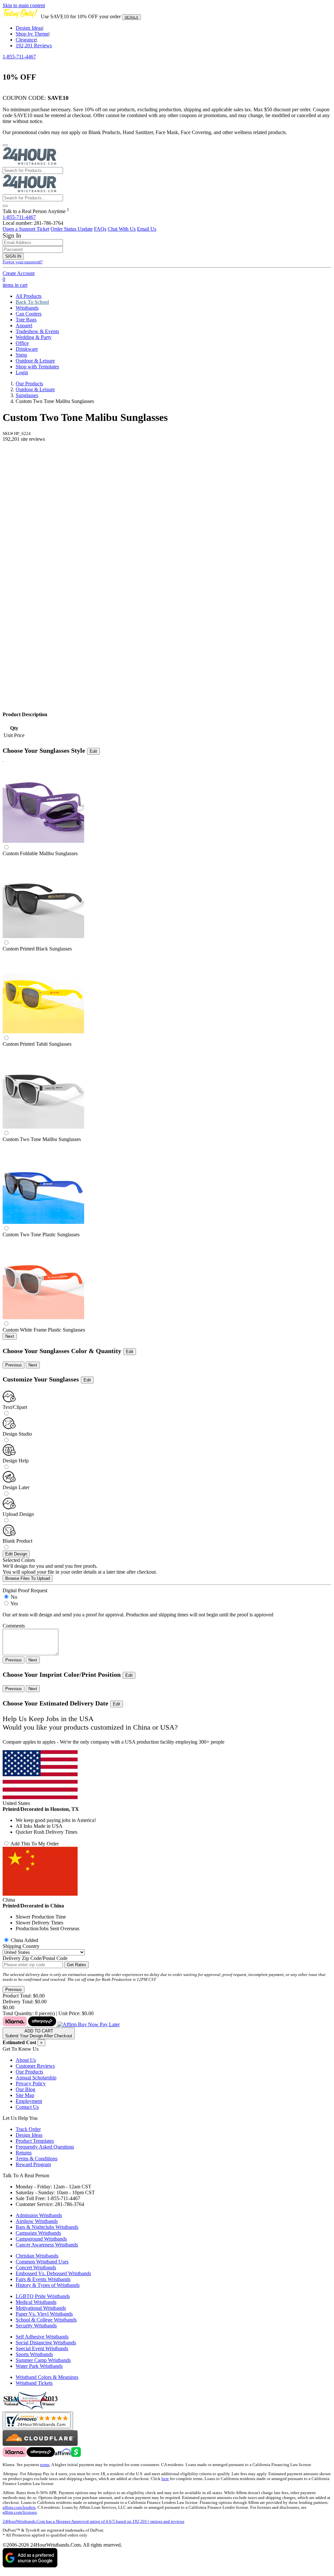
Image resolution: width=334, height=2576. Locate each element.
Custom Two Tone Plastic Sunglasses (41, 1234)
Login (22, 372)
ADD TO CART (39, 2033)
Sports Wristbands (34, 2354)
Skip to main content (24, 5)
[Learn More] (61, 2024)
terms (45, 2465)
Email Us (147, 229)
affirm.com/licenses (20, 2512)
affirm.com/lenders (19, 2507)
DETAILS (131, 17)
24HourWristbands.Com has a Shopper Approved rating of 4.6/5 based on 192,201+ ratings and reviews (93, 2522)
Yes (14, 1604)
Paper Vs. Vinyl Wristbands (44, 2314)
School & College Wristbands (46, 2320)
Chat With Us (122, 229)
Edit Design (16, 1554)
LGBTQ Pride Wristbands (43, 2296)
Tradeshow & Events (37, 331)
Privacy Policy (31, 2083)
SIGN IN (13, 256)
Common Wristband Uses (42, 2262)
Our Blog (25, 2089)
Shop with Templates (37, 367)
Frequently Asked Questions (45, 2147)
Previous (14, 1365)
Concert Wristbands (36, 2267)
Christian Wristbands (37, 2256)
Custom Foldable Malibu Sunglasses (40, 853)
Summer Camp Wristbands (43, 2360)
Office (22, 343)
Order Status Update (72, 229)
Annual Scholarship (36, 2078)
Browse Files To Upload (28, 1578)
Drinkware (27, 349)
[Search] (5, 206)
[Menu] (5, 145)
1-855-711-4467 (19, 57)
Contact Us (27, 2107)
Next (10, 1336)
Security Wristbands (36, 2326)
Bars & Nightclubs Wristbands (47, 2227)
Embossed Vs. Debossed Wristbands (53, 2273)
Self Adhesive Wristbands (42, 2337)
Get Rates (76, 1965)
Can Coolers (29, 314)
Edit (93, 751)
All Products (29, 296)
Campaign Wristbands (38, 2233)
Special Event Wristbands (42, 2348)
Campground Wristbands (41, 2239)
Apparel (24, 325)
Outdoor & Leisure (35, 361)
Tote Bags (26, 320)
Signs (21, 355)
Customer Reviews (35, 2066)
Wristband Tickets (34, 2383)
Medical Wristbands (36, 2302)
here (165, 2479)
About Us (26, 2060)
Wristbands (27, 308)
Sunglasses (27, 395)
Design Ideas (29, 28)
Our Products (29, 384)
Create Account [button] (19, 273)
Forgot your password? (23, 262)
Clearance (26, 40)
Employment (29, 2101)
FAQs (100, 229)
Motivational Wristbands (41, 2308)
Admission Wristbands (39, 2215)
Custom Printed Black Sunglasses (37, 949)
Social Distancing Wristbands (46, 2343)
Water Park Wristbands (39, 2366)
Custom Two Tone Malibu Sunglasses (42, 1139)
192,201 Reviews (34, 46)
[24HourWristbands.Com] (30, 164)
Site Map (25, 2095)
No (14, 1597)
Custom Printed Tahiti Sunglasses (37, 1044)
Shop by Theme (32, 34)
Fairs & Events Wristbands (43, 2279)
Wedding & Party (34, 337)
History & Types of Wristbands (48, 2285)
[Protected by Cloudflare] (40, 2444)
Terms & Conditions (37, 2159)
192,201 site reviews (24, 439)
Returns (24, 2153)
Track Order (28, 2129)
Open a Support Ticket (26, 229)
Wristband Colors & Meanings (47, 2377)
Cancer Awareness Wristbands (47, 2245)
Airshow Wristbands (37, 2221)
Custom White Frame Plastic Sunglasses (44, 1330)
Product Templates (35, 2141)
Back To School (32, 302)
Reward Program (33, 2164)
